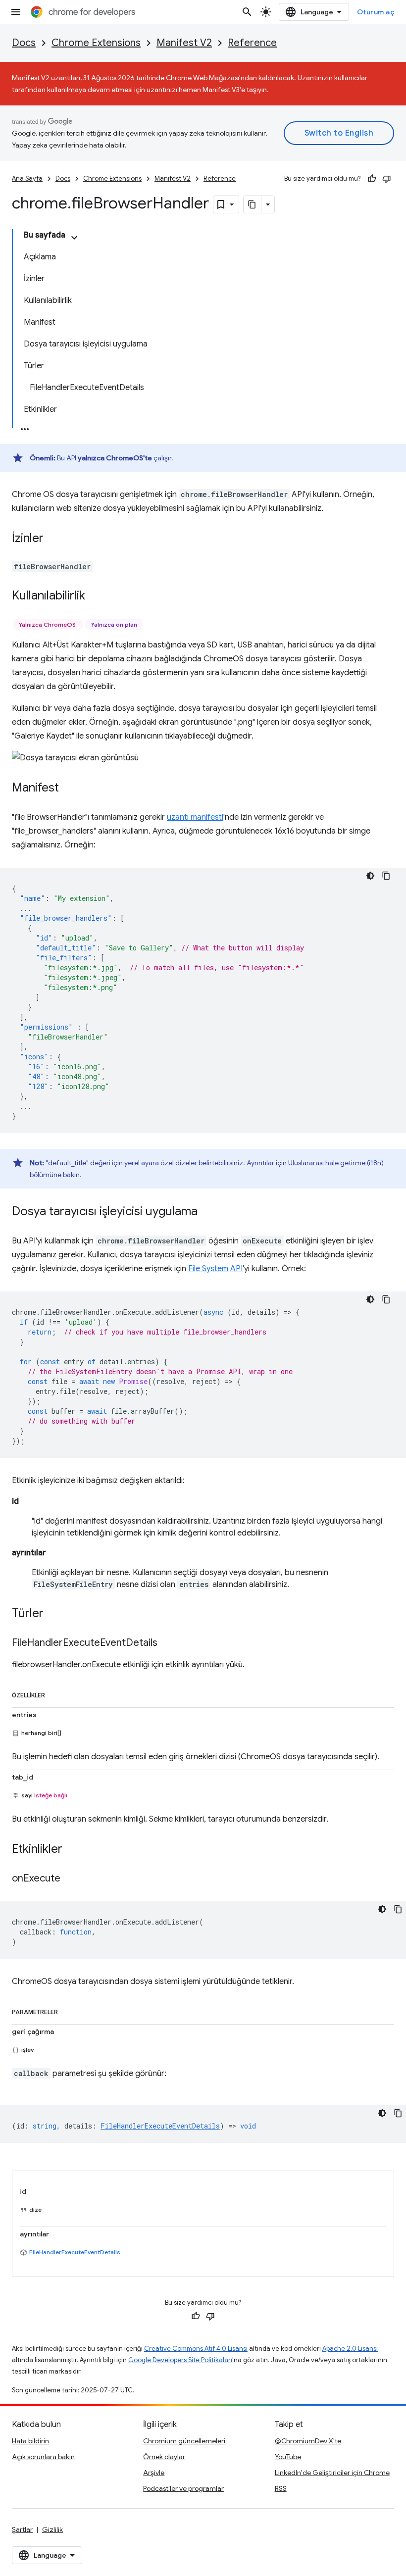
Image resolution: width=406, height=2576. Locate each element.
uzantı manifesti (195, 817)
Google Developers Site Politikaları (180, 2360)
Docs (24, 43)
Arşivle (154, 2473)
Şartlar (22, 2529)
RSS (281, 2488)
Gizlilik (52, 2529)
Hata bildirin (30, 2441)
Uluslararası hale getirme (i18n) (336, 1163)
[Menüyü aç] (16, 12)
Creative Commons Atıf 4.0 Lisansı (196, 2349)
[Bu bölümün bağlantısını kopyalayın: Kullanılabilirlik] (95, 596)
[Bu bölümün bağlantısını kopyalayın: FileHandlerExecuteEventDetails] (167, 1643)
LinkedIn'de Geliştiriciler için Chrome (332, 2473)
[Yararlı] (372, 179)
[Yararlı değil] (387, 179)
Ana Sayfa (27, 178)
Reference (252, 43)
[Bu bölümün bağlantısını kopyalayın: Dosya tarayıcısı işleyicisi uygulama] (207, 1212)
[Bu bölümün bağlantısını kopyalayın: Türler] (53, 1614)
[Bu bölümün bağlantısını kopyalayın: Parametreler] (68, 2010)
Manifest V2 (184, 43)
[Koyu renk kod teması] (370, 876)
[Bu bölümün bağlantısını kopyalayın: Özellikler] (55, 1693)
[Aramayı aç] (247, 12)
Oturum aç (376, 12)
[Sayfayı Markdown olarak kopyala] (253, 204)
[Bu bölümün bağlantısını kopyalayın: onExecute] (70, 1879)
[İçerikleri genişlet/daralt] (74, 238)
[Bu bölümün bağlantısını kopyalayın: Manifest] (69, 789)
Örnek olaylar (164, 2457)
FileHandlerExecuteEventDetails (75, 2252)
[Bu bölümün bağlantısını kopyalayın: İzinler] (53, 539)
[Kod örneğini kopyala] (386, 876)
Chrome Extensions (96, 43)
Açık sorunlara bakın (43, 2457)
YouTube (288, 2457)
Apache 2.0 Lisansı (350, 2349)
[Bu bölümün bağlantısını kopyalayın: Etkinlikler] (72, 1850)
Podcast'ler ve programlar (183, 2488)
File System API (215, 1269)
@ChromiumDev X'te (308, 2441)
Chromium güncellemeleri (184, 2441)
